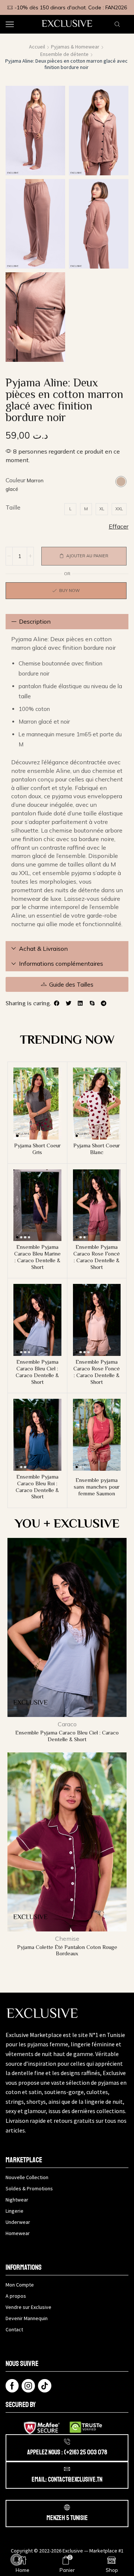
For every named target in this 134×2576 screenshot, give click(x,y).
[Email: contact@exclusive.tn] (67, 2469)
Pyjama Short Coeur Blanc (97, 1149)
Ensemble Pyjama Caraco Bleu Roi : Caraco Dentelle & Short (37, 1487)
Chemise (67, 1939)
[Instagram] (28, 2386)
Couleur (15, 480)
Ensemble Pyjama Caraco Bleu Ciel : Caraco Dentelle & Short (37, 1372)
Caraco (67, 1724)
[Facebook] (12, 2386)
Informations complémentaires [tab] (61, 963)
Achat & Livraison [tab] (43, 949)
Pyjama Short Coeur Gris (37, 1149)
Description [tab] (35, 621)
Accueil (37, 47)
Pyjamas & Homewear (75, 47)
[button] (57, 1003)
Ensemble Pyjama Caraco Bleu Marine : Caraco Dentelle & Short (37, 1257)
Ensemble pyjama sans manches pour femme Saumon (97, 1487)
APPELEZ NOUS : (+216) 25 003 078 (67, 2452)
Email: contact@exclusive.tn (67, 2479)
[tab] (67, 622)
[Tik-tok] (45, 2386)
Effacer (119, 526)
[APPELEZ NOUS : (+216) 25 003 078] (67, 2442)
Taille (13, 507)
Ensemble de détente (64, 54)
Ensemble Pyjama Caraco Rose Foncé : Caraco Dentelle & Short (97, 1257)
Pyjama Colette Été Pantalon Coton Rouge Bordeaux (67, 1950)
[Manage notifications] (16, 2560)
